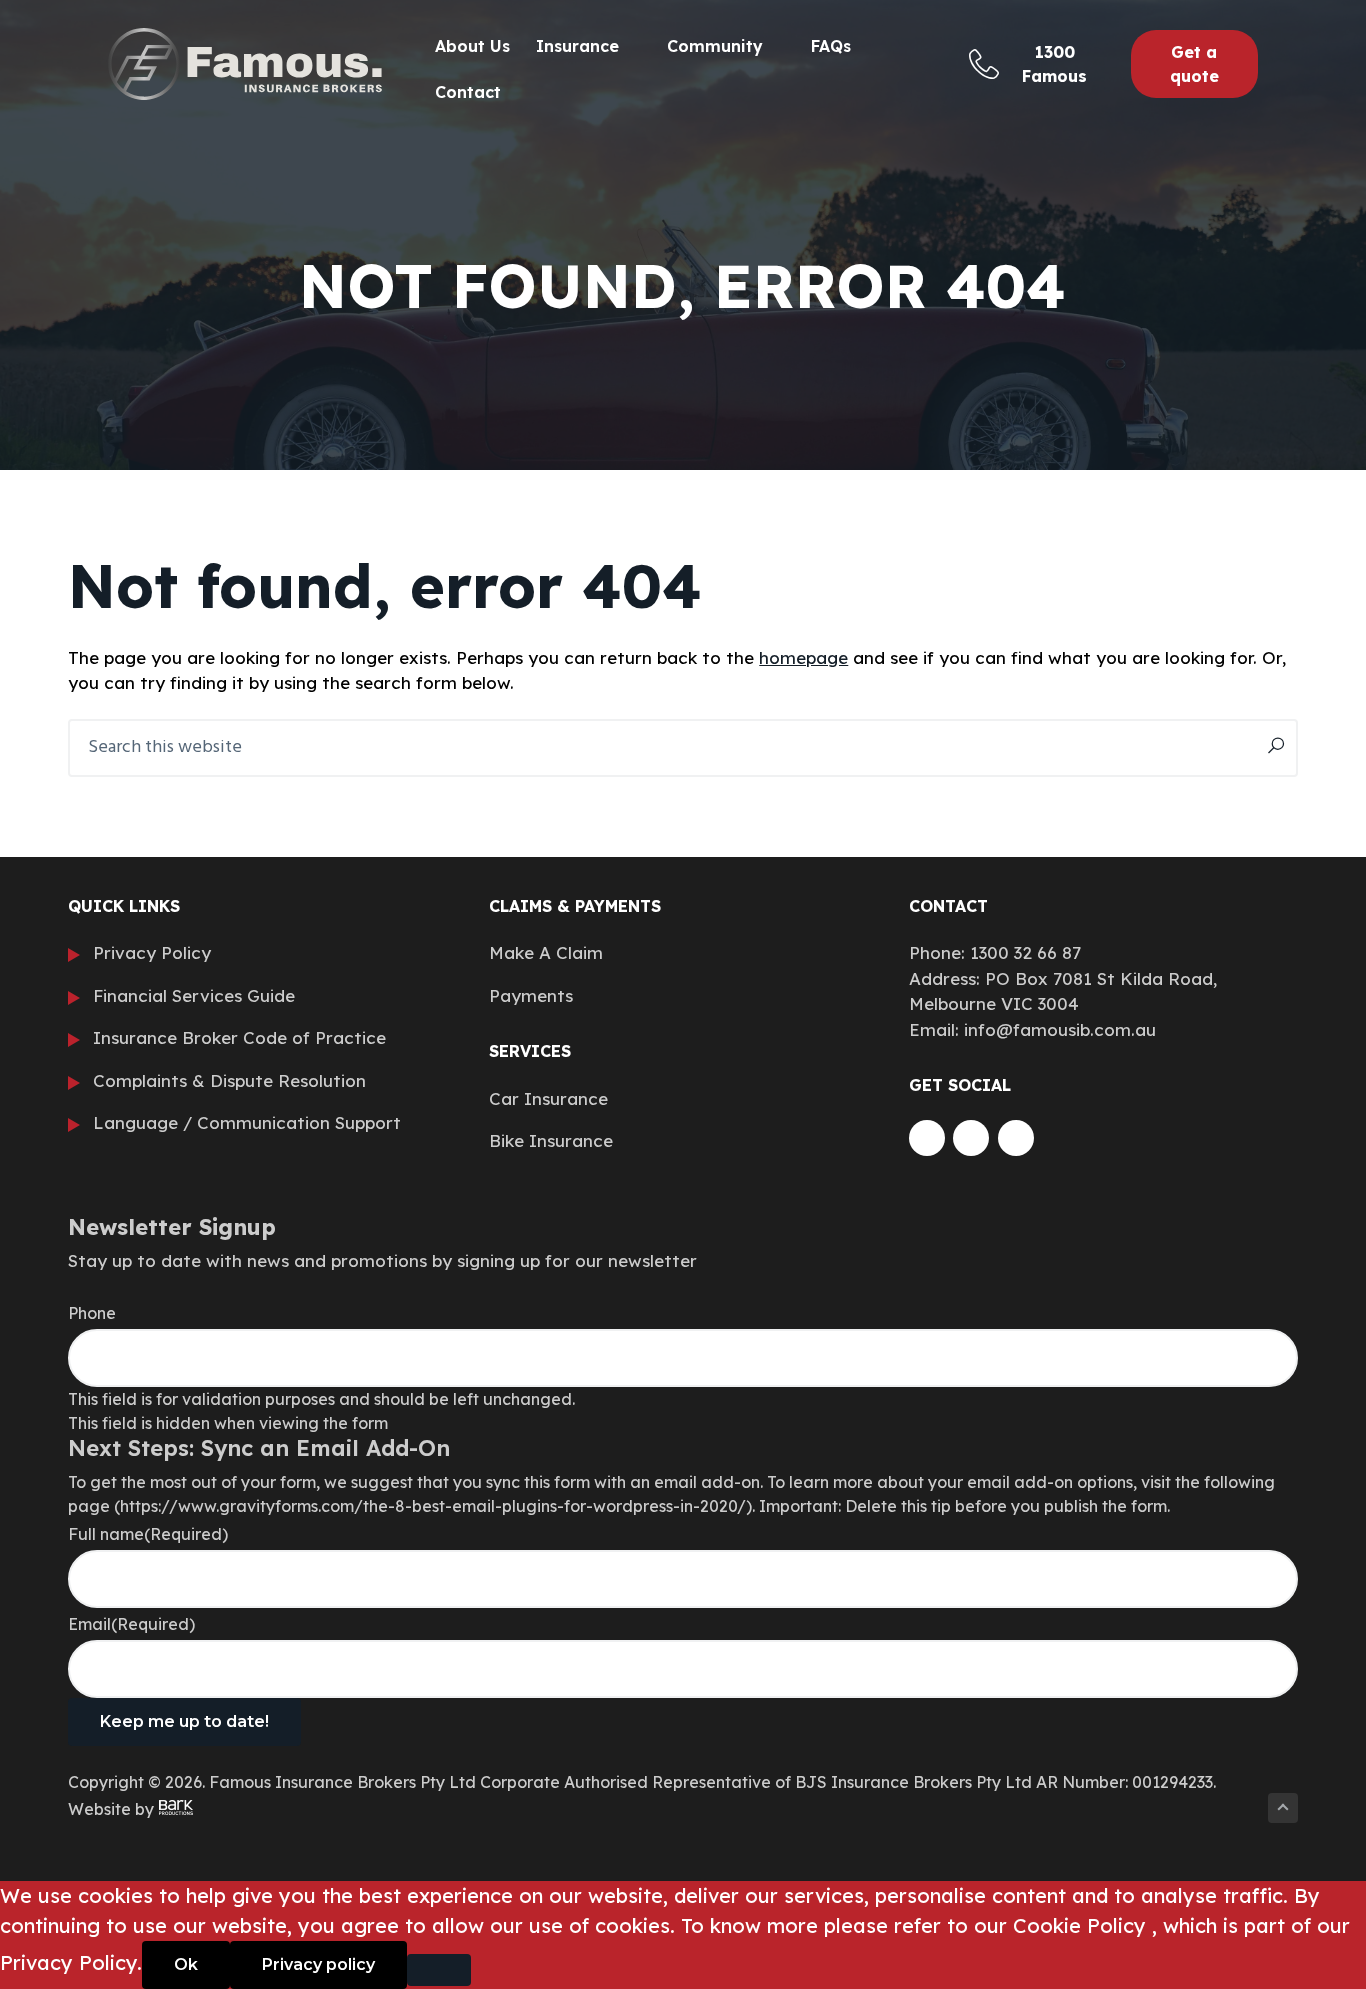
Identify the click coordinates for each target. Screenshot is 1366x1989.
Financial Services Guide (194, 995)
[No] (439, 1970)
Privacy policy (318, 1964)
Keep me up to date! (184, 1721)
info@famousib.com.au (1060, 1029)
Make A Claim (546, 952)
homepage (803, 657)
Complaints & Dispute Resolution (229, 1080)
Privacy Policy (152, 952)
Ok (186, 1964)
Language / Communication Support (247, 1122)
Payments (531, 995)
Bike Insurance (551, 1140)
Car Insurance (548, 1098)
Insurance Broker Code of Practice (239, 1037)
